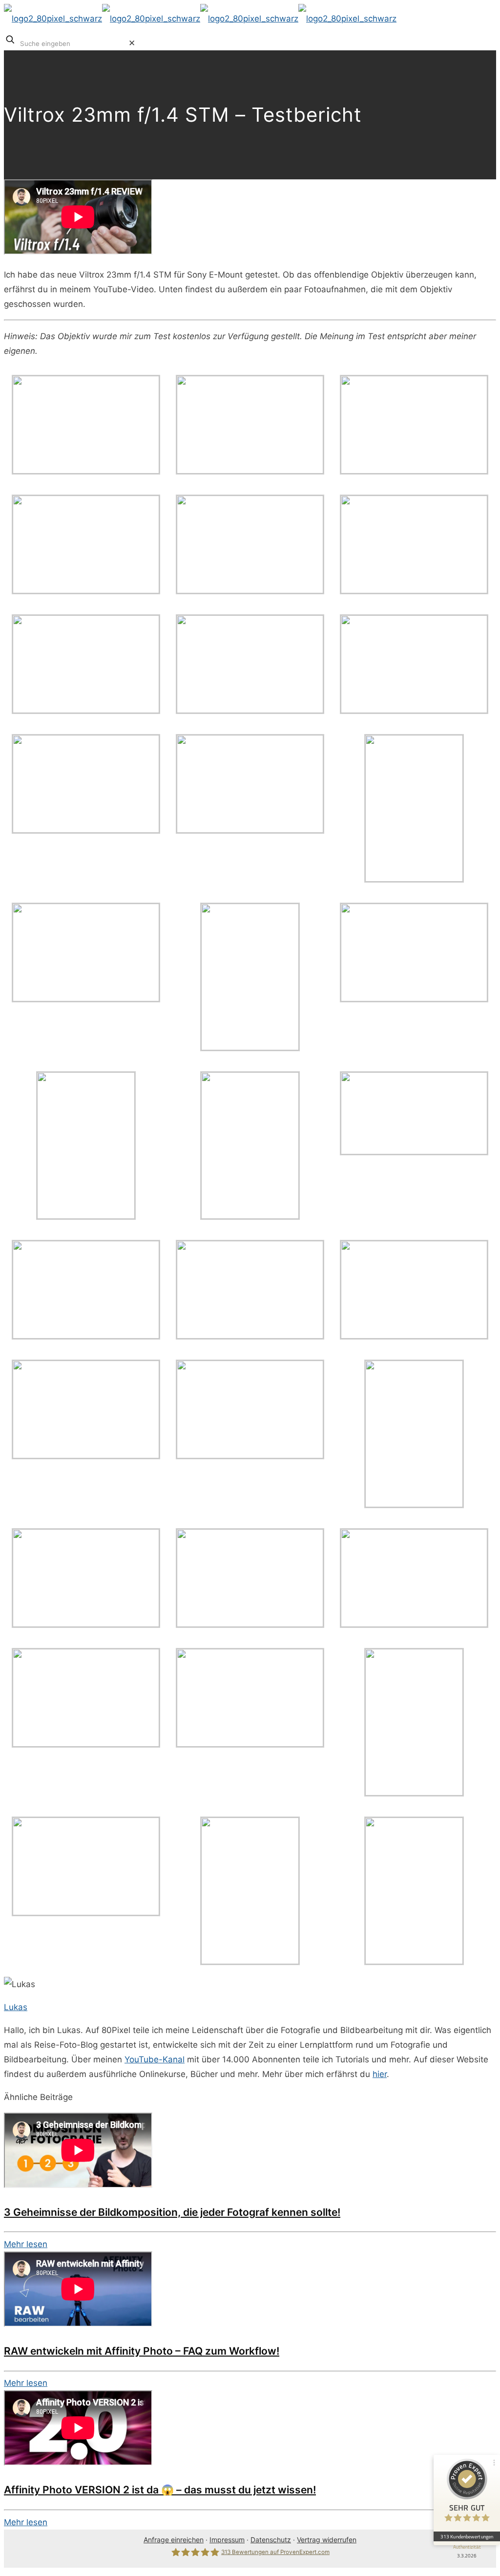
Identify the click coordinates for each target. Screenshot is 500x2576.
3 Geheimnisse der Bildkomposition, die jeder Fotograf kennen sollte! (172, 2212)
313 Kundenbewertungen (467, 2536)
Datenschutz (271, 2540)
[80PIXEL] (200, 19)
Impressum (227, 2540)
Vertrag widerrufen (327, 2540)
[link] (132, 43)
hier (380, 2074)
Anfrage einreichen (174, 2540)
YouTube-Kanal (155, 2059)
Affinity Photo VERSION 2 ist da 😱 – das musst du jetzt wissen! (160, 2490)
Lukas (16, 2007)
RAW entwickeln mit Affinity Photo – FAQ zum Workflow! (142, 2351)
